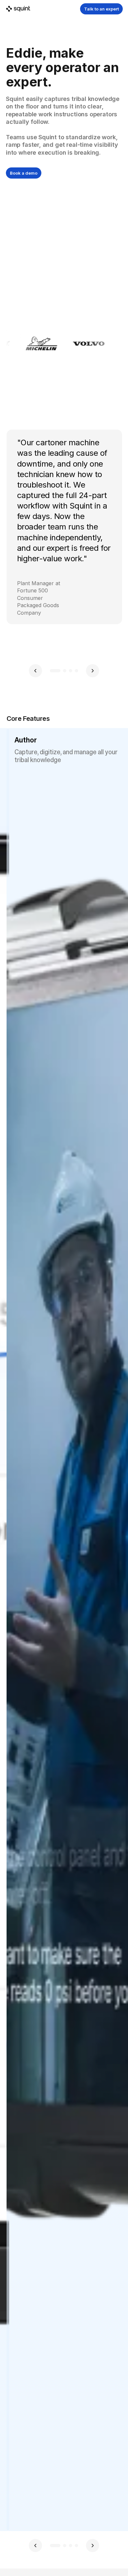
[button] (35, 671)
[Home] (18, 9)
